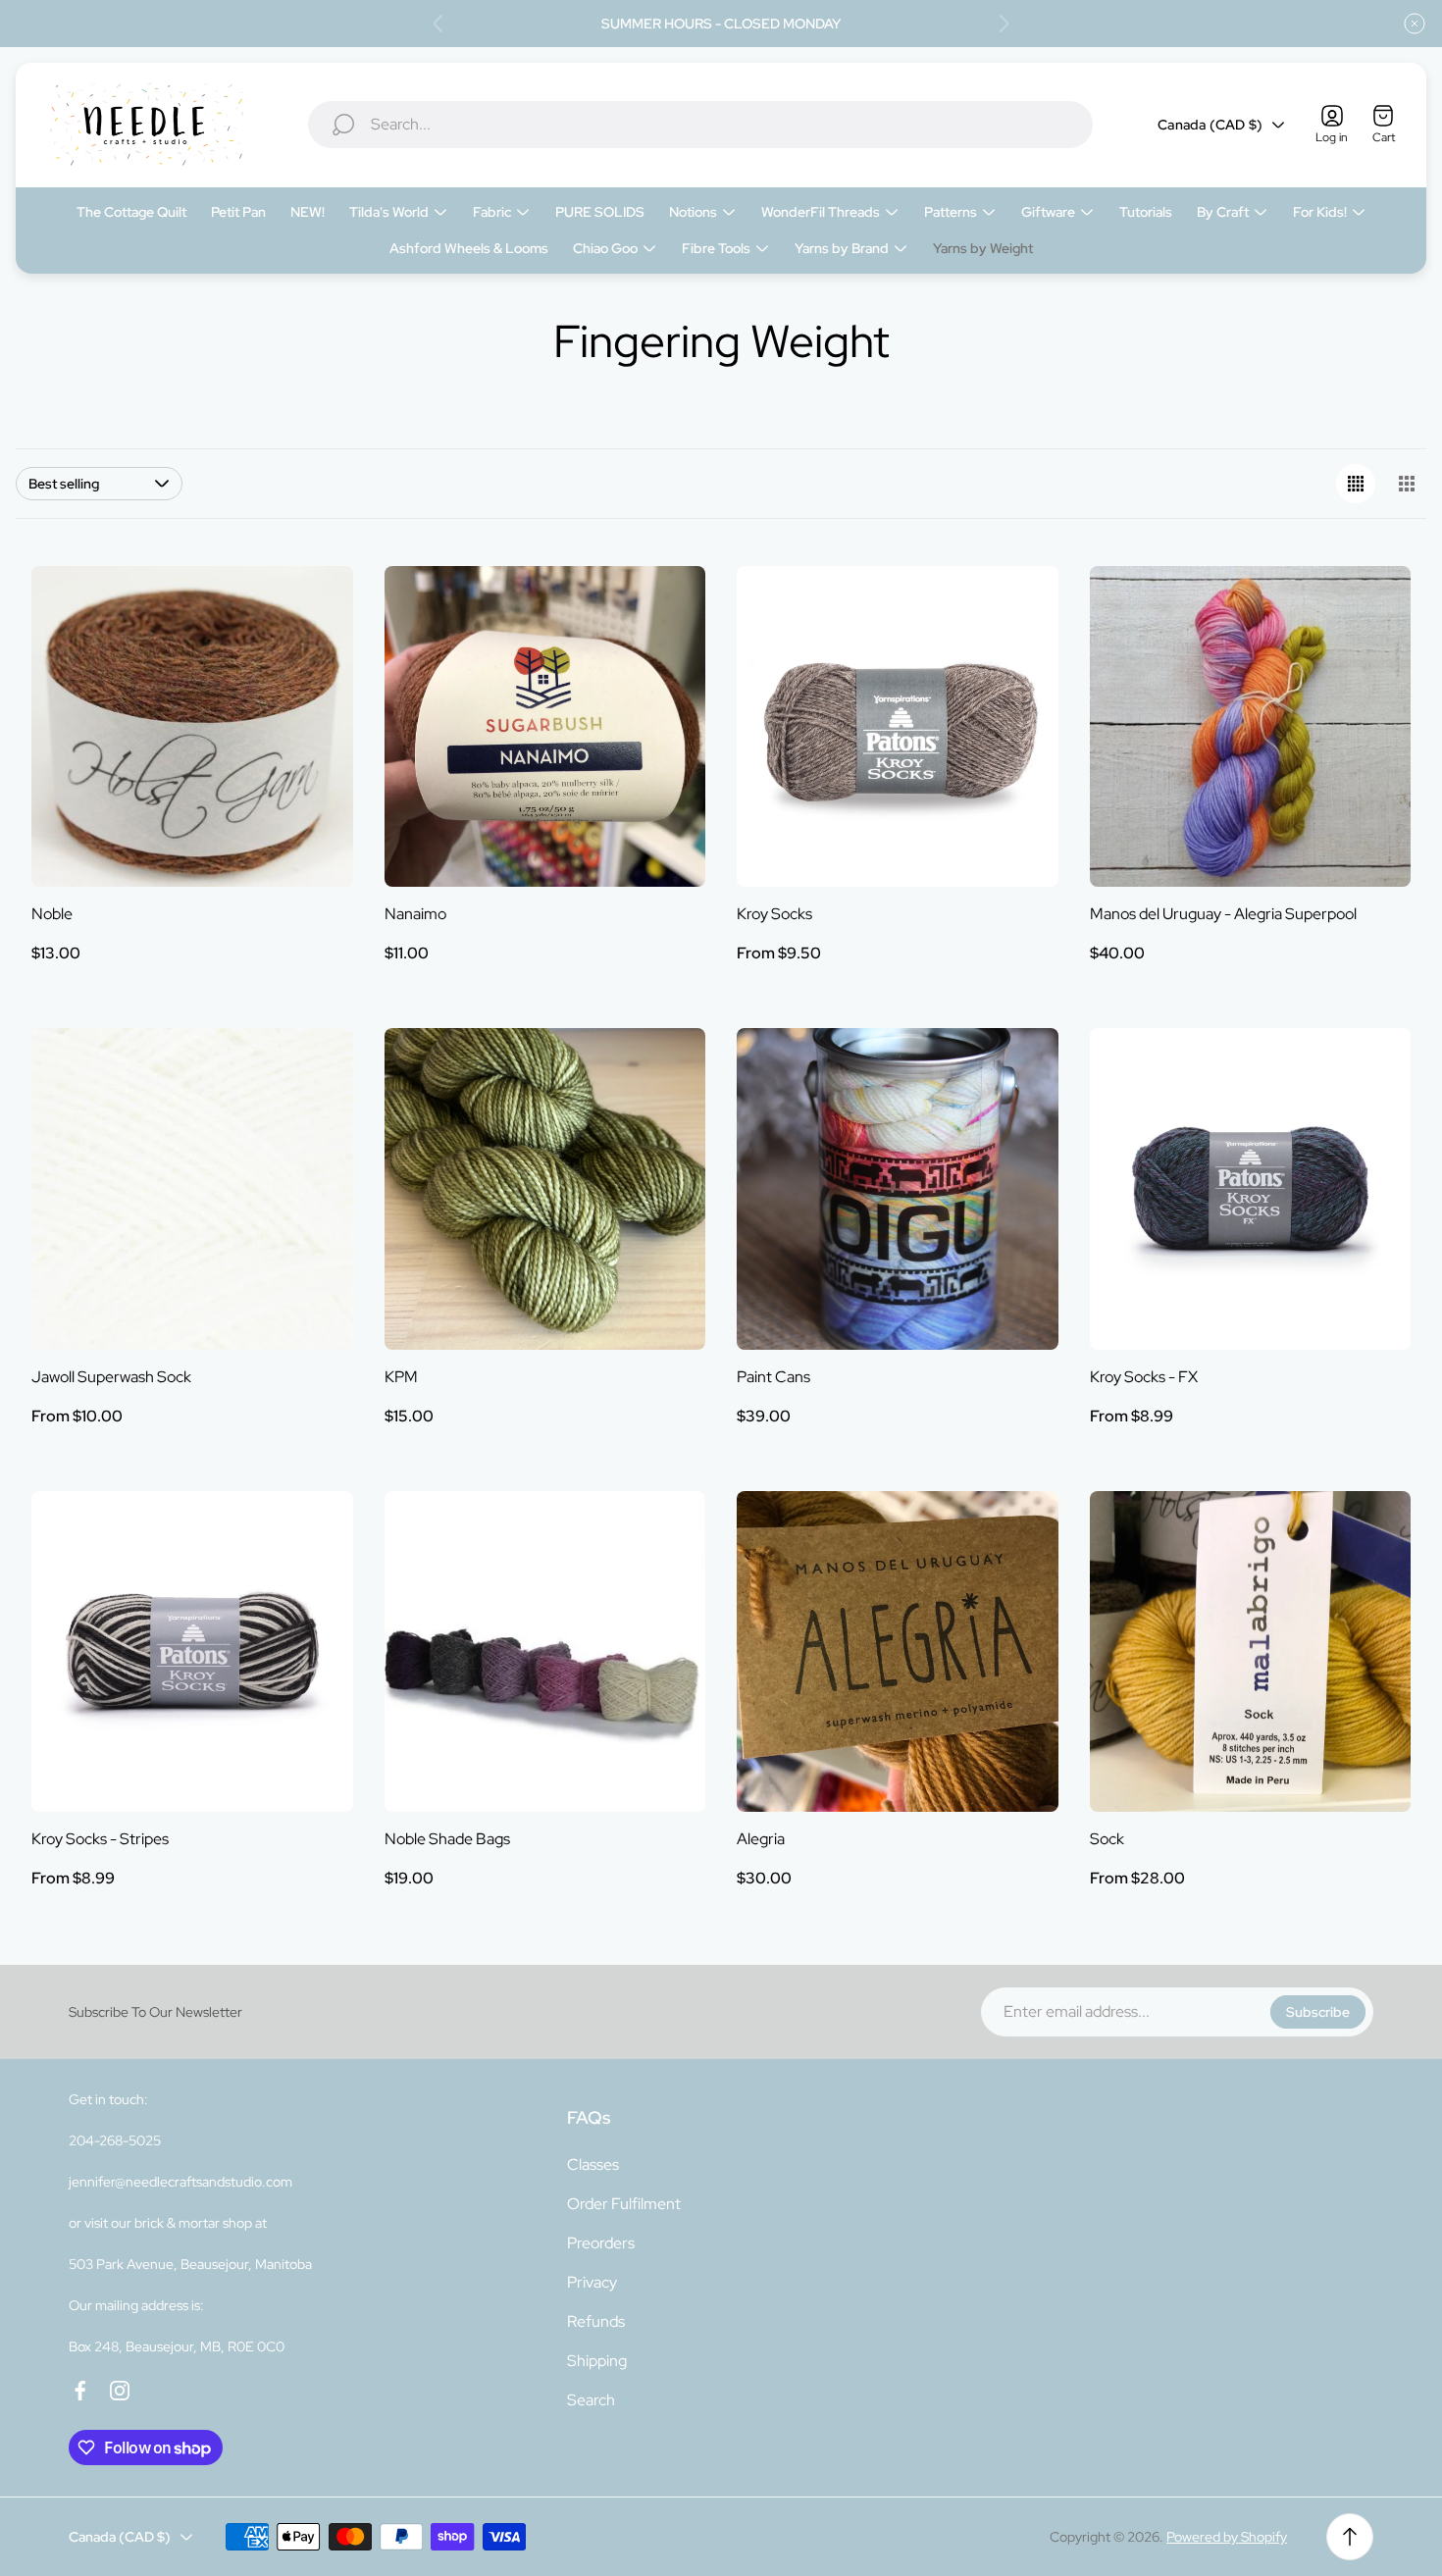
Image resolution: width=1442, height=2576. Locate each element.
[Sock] (1251, 1652)
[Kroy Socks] (898, 727)
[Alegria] (898, 1652)
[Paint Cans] (898, 1189)
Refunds (596, 2321)
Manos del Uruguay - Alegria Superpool (1223, 914)
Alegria (761, 1839)
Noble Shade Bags (447, 1839)
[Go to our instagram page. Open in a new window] (120, 2391)
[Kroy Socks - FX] (1251, 1189)
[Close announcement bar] (1415, 24)
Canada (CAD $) (1210, 125)
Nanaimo (415, 914)
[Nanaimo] (545, 727)
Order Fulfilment (624, 2204)
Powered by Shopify (1227, 2537)
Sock (1107, 1839)
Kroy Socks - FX (1144, 1377)
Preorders (601, 2243)
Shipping (597, 2361)
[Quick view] (314, 605)
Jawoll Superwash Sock (111, 1377)
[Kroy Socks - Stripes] (192, 1652)
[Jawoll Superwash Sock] (192, 1189)
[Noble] (192, 727)
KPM (401, 1377)
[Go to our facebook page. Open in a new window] (80, 2391)
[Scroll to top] (1350, 2537)
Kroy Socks (774, 914)
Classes (593, 2164)
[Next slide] (1004, 24)
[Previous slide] (438, 24)
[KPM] (545, 1189)
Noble (52, 914)
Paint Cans (773, 1377)
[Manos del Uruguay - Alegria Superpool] (1251, 727)
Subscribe (1318, 2012)
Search (591, 2400)
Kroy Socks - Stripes (100, 1839)
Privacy (592, 2282)
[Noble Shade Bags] (545, 1652)
